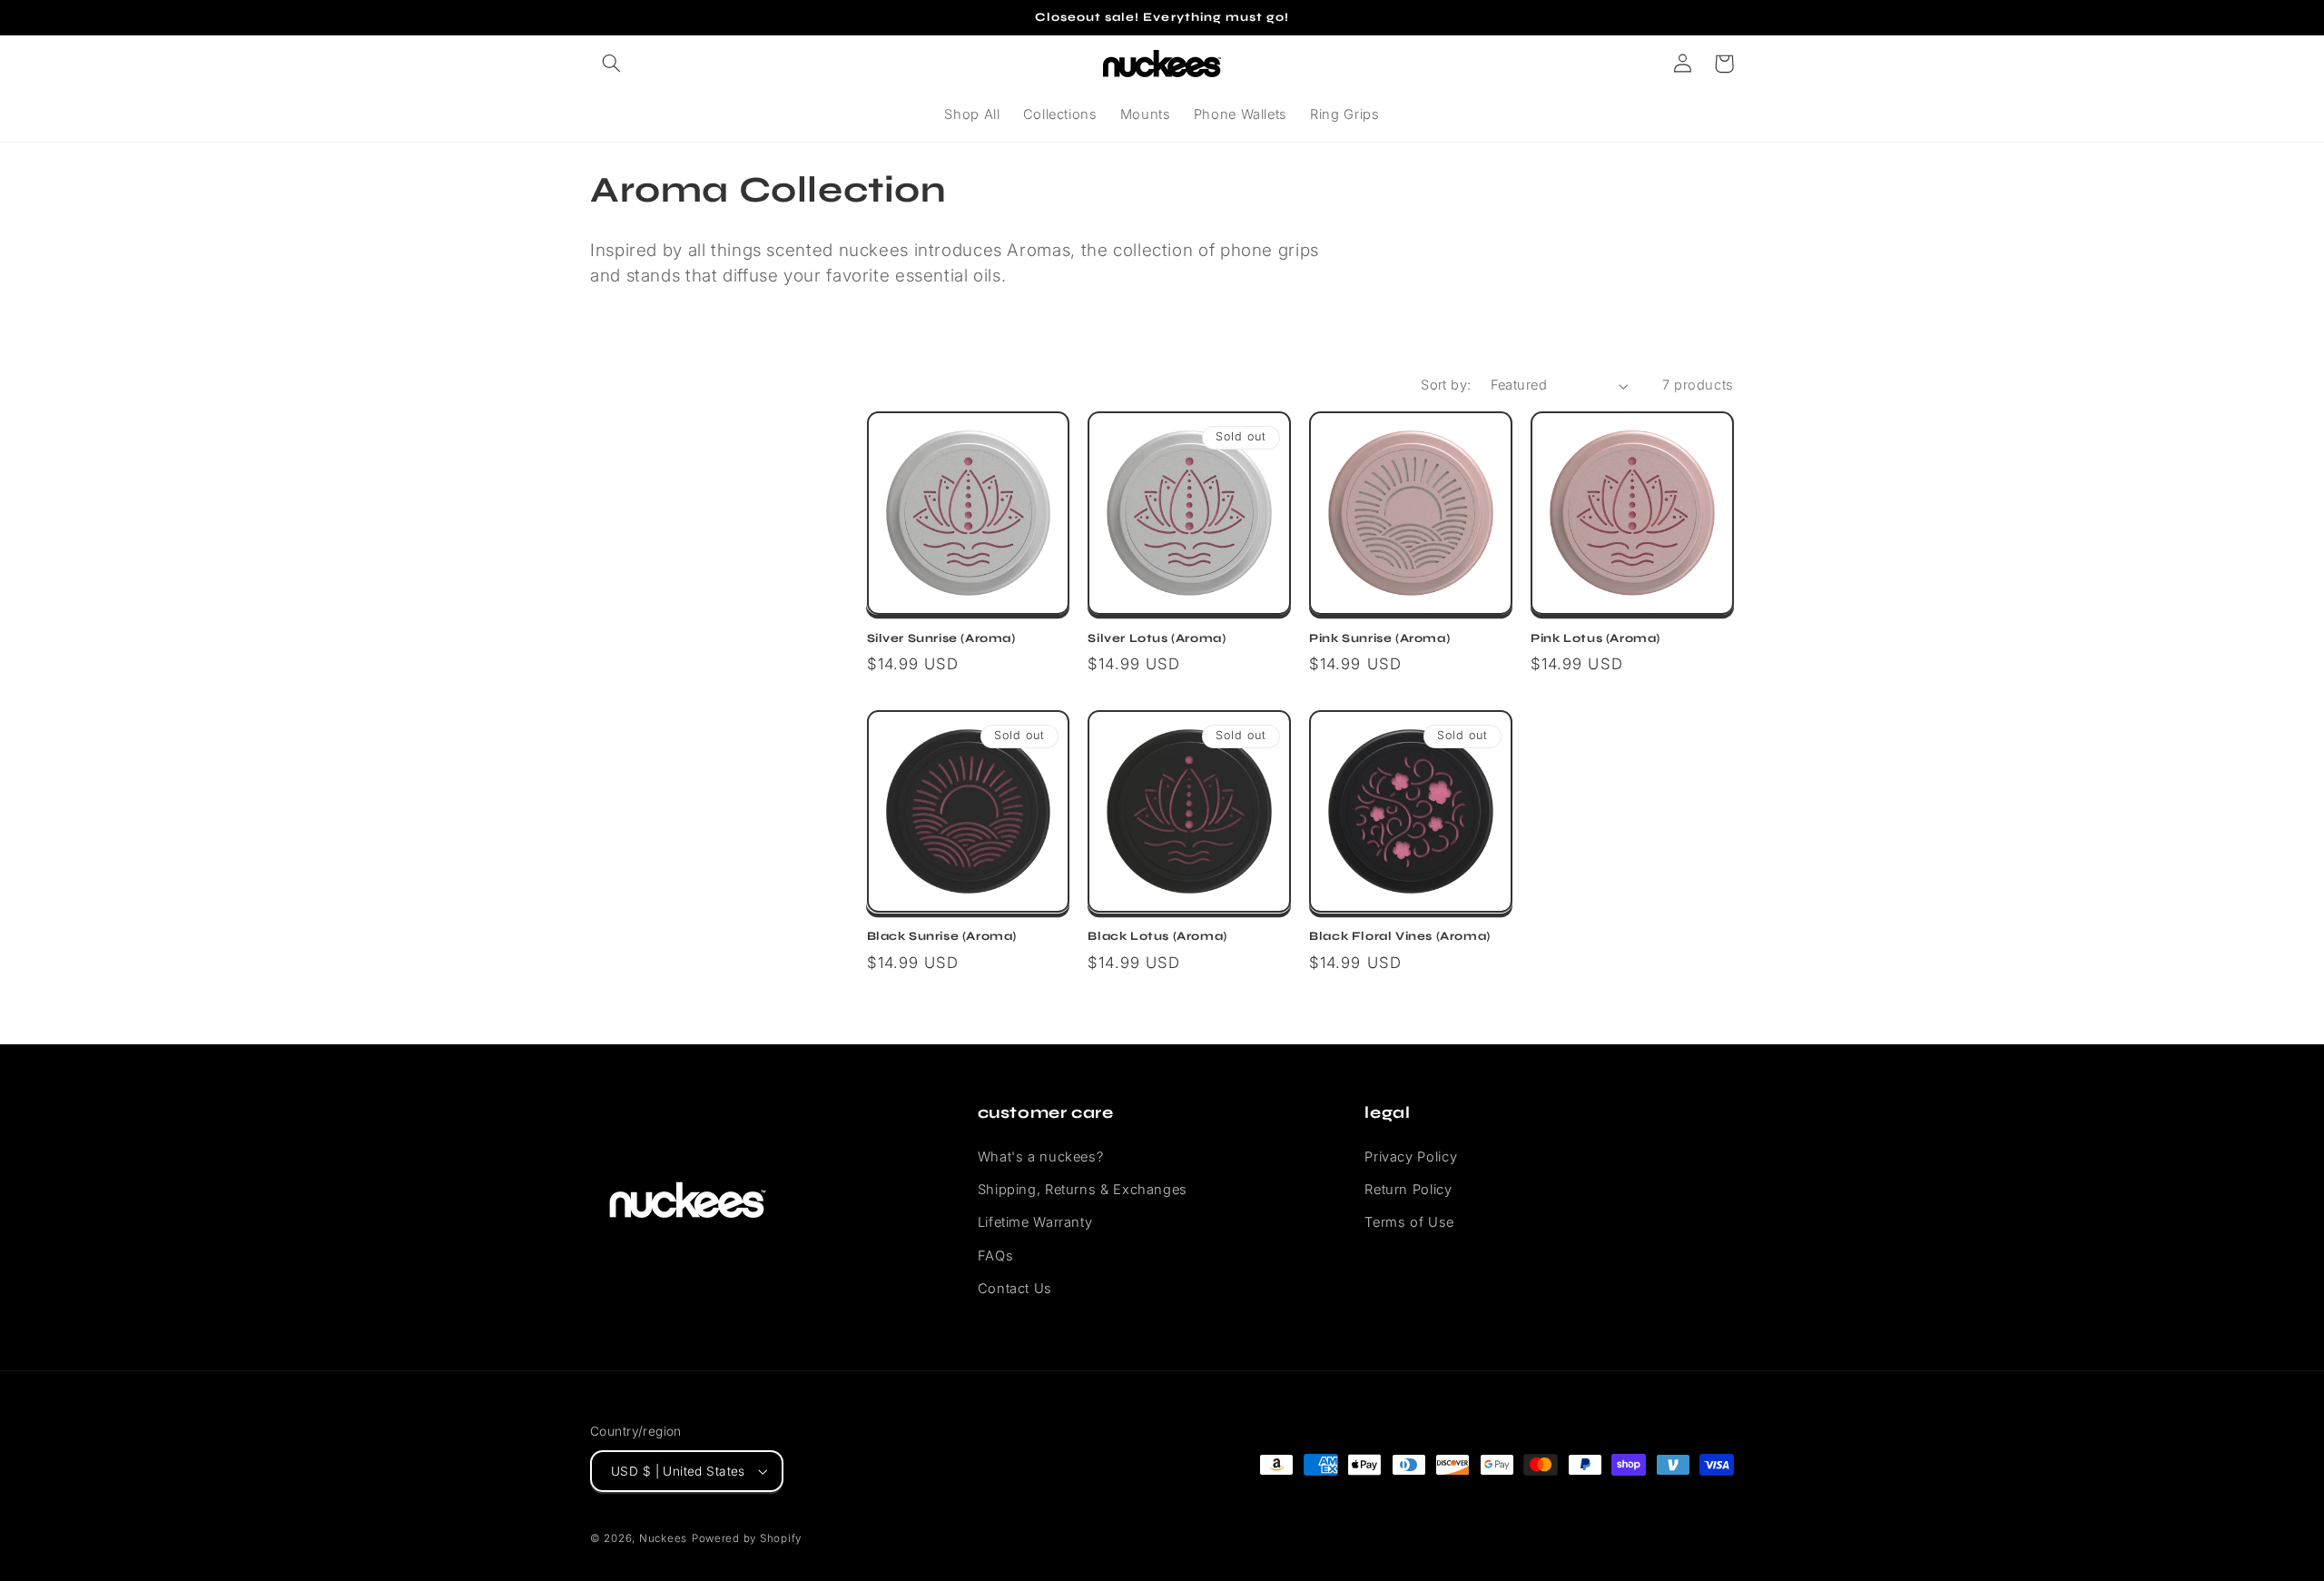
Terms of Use (1409, 1222)
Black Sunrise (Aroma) (942, 936)
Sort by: (1446, 385)
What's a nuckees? (1041, 1157)
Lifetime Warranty (1035, 1222)
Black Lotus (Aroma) (1157, 936)
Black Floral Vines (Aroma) (1400, 936)
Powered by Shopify (747, 1538)
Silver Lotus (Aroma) (1157, 638)
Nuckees (663, 1538)
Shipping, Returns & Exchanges (1083, 1190)
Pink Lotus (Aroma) (1595, 638)
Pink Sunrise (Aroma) (1379, 638)
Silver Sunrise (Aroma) (941, 638)
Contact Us (1015, 1289)
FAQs (996, 1256)
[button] (611, 64)
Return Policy (1408, 1190)
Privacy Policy (1411, 1157)
